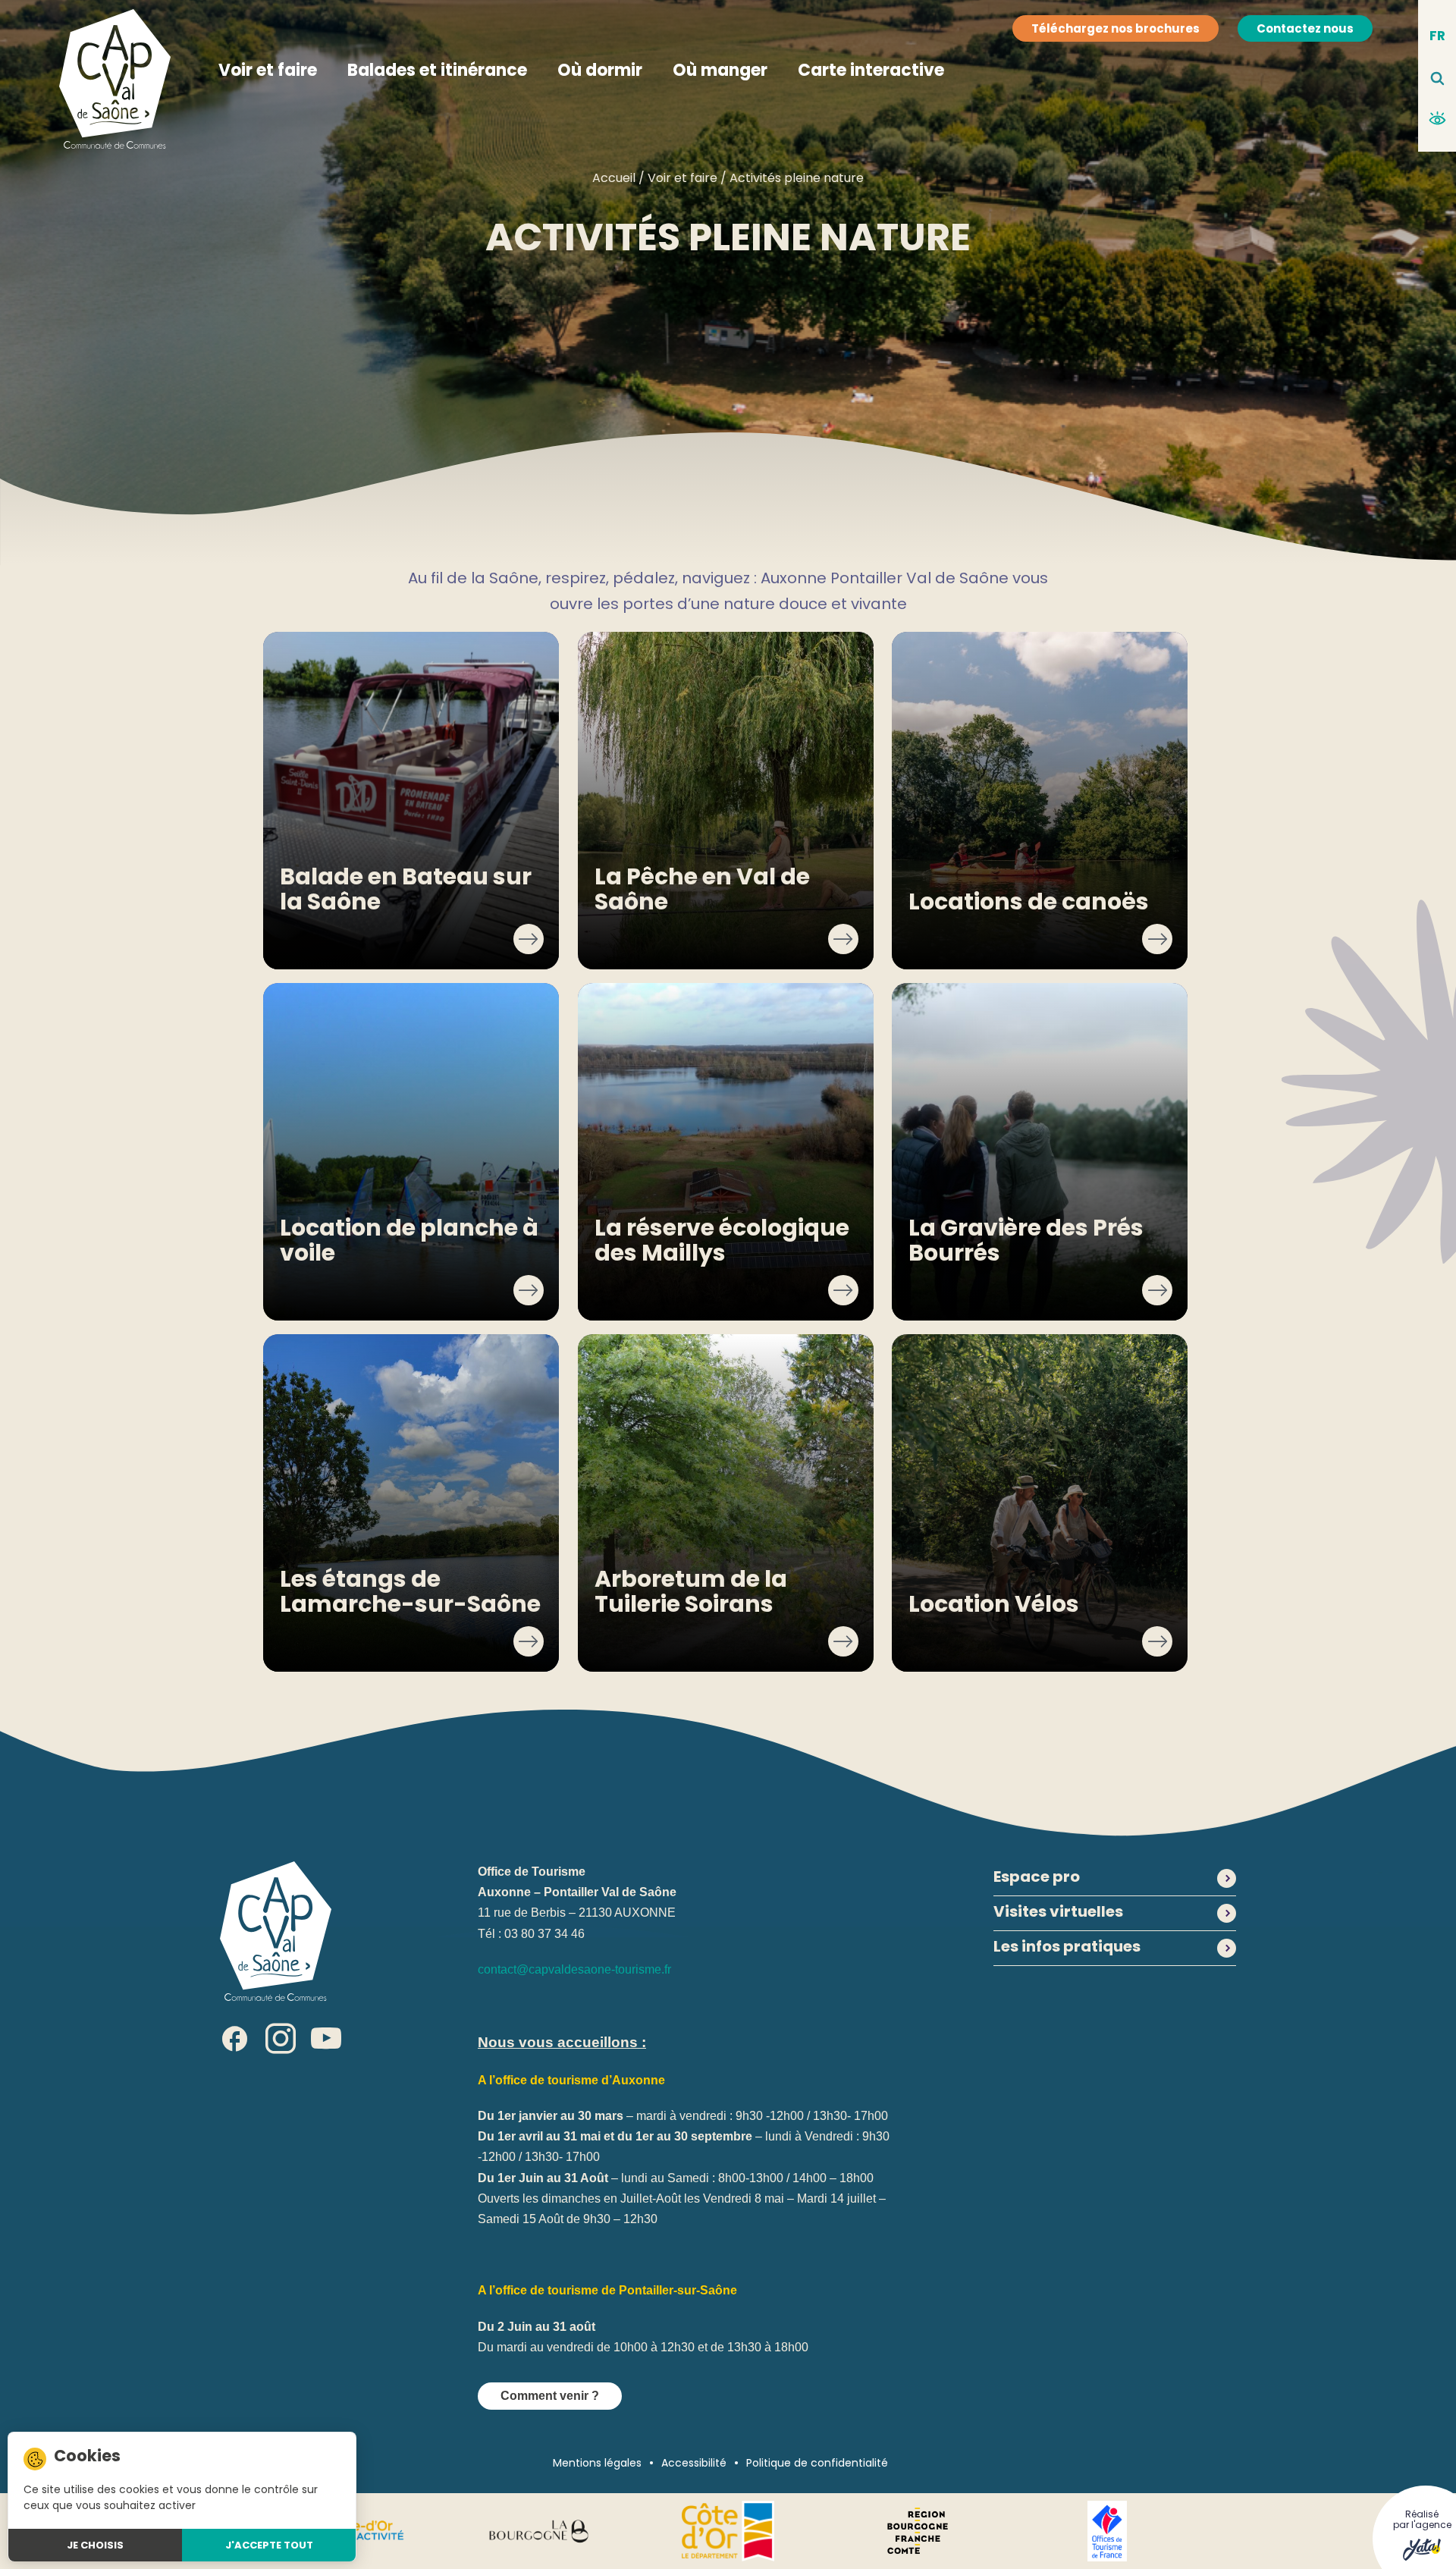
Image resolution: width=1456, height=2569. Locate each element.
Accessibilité (694, 2463)
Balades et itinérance (437, 70)
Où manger (720, 70)
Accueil (614, 178)
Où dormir (600, 70)
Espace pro (1037, 1878)
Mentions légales (597, 2463)
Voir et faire (268, 70)
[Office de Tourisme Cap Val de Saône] (276, 1931)
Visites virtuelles (1058, 1913)
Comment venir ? (550, 2396)
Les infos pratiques (1067, 1948)
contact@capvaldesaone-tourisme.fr (574, 1969)
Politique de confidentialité (817, 2463)
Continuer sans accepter (283, 2456)
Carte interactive (871, 70)
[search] (1437, 79)
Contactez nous (1305, 28)
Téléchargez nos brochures (1116, 28)
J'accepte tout (269, 2545)
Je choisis (95, 2545)
